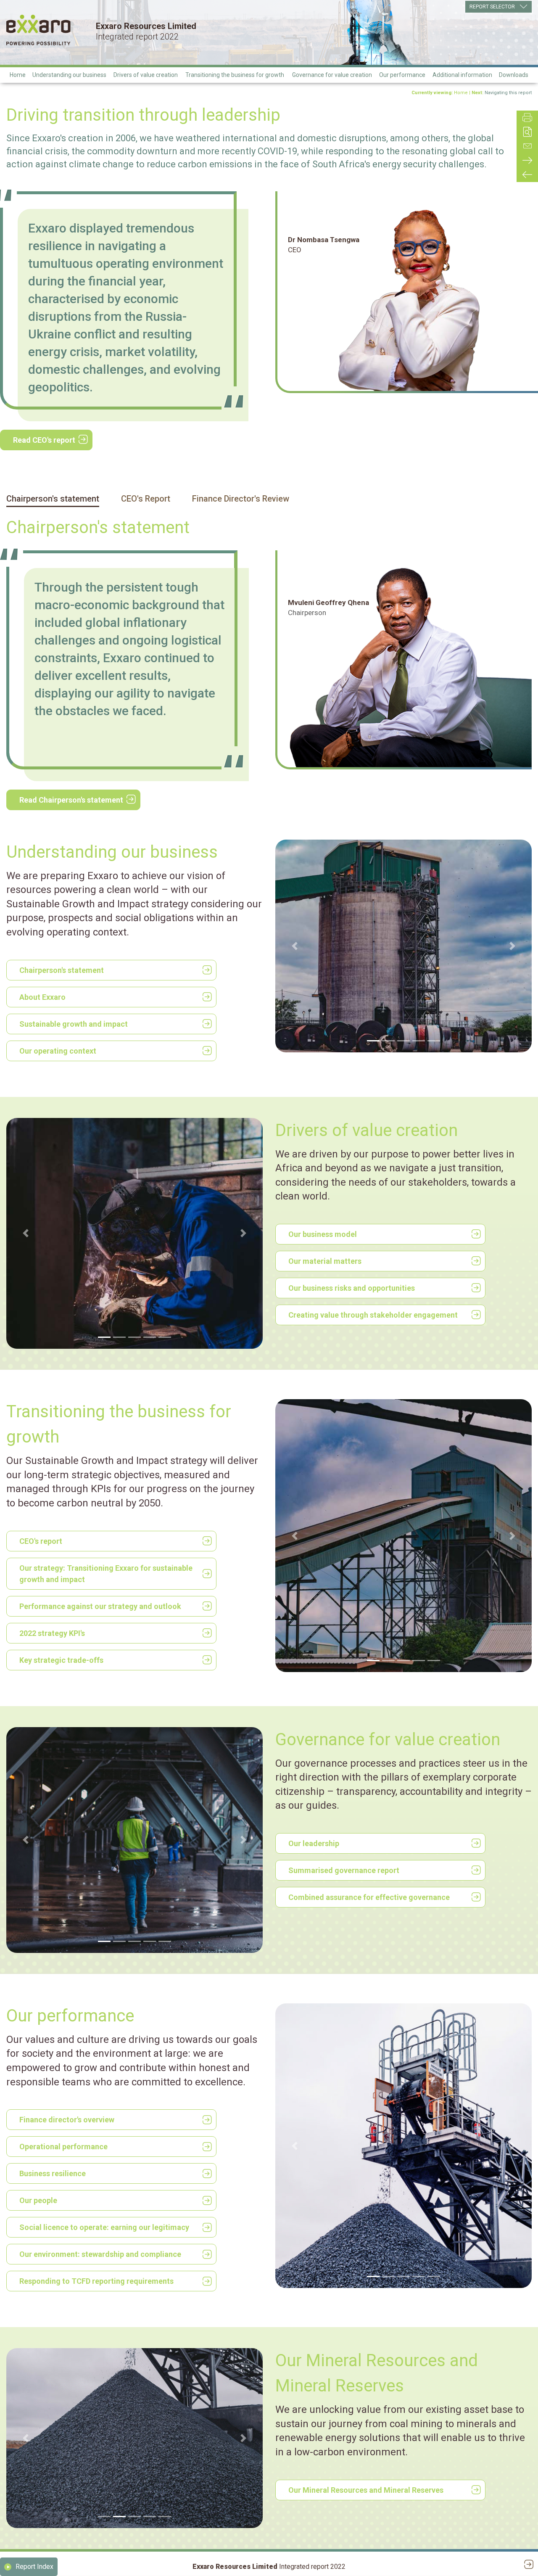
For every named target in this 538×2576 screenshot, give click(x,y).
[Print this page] (527, 118)
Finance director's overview (67, 2120)
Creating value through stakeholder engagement (373, 1315)
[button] (295, 946)
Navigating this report (508, 93)
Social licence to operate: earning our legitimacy (104, 2227)
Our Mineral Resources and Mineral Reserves (366, 2490)
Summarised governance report (344, 1870)
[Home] (38, 30)
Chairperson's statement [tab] (53, 499)
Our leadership (314, 1843)
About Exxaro (42, 997)
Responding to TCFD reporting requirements (96, 2281)
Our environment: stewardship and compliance (100, 2254)
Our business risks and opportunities (352, 1288)
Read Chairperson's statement (71, 800)
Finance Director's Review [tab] (241, 499)
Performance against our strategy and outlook (100, 1606)
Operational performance (63, 2147)
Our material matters (325, 1261)
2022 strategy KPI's (52, 1633)
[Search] (527, 132)
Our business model (323, 1234)
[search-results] (527, 175)
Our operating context (58, 1051)
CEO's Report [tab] (146, 499)
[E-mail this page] (527, 146)
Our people (38, 2200)
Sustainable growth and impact (74, 1024)
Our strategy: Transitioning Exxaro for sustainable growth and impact (106, 1574)
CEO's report (41, 1541)
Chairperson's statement (62, 970)
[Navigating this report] (527, 160)
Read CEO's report (44, 440)
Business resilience (53, 2173)
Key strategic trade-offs (61, 1660)
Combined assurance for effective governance (369, 1897)
